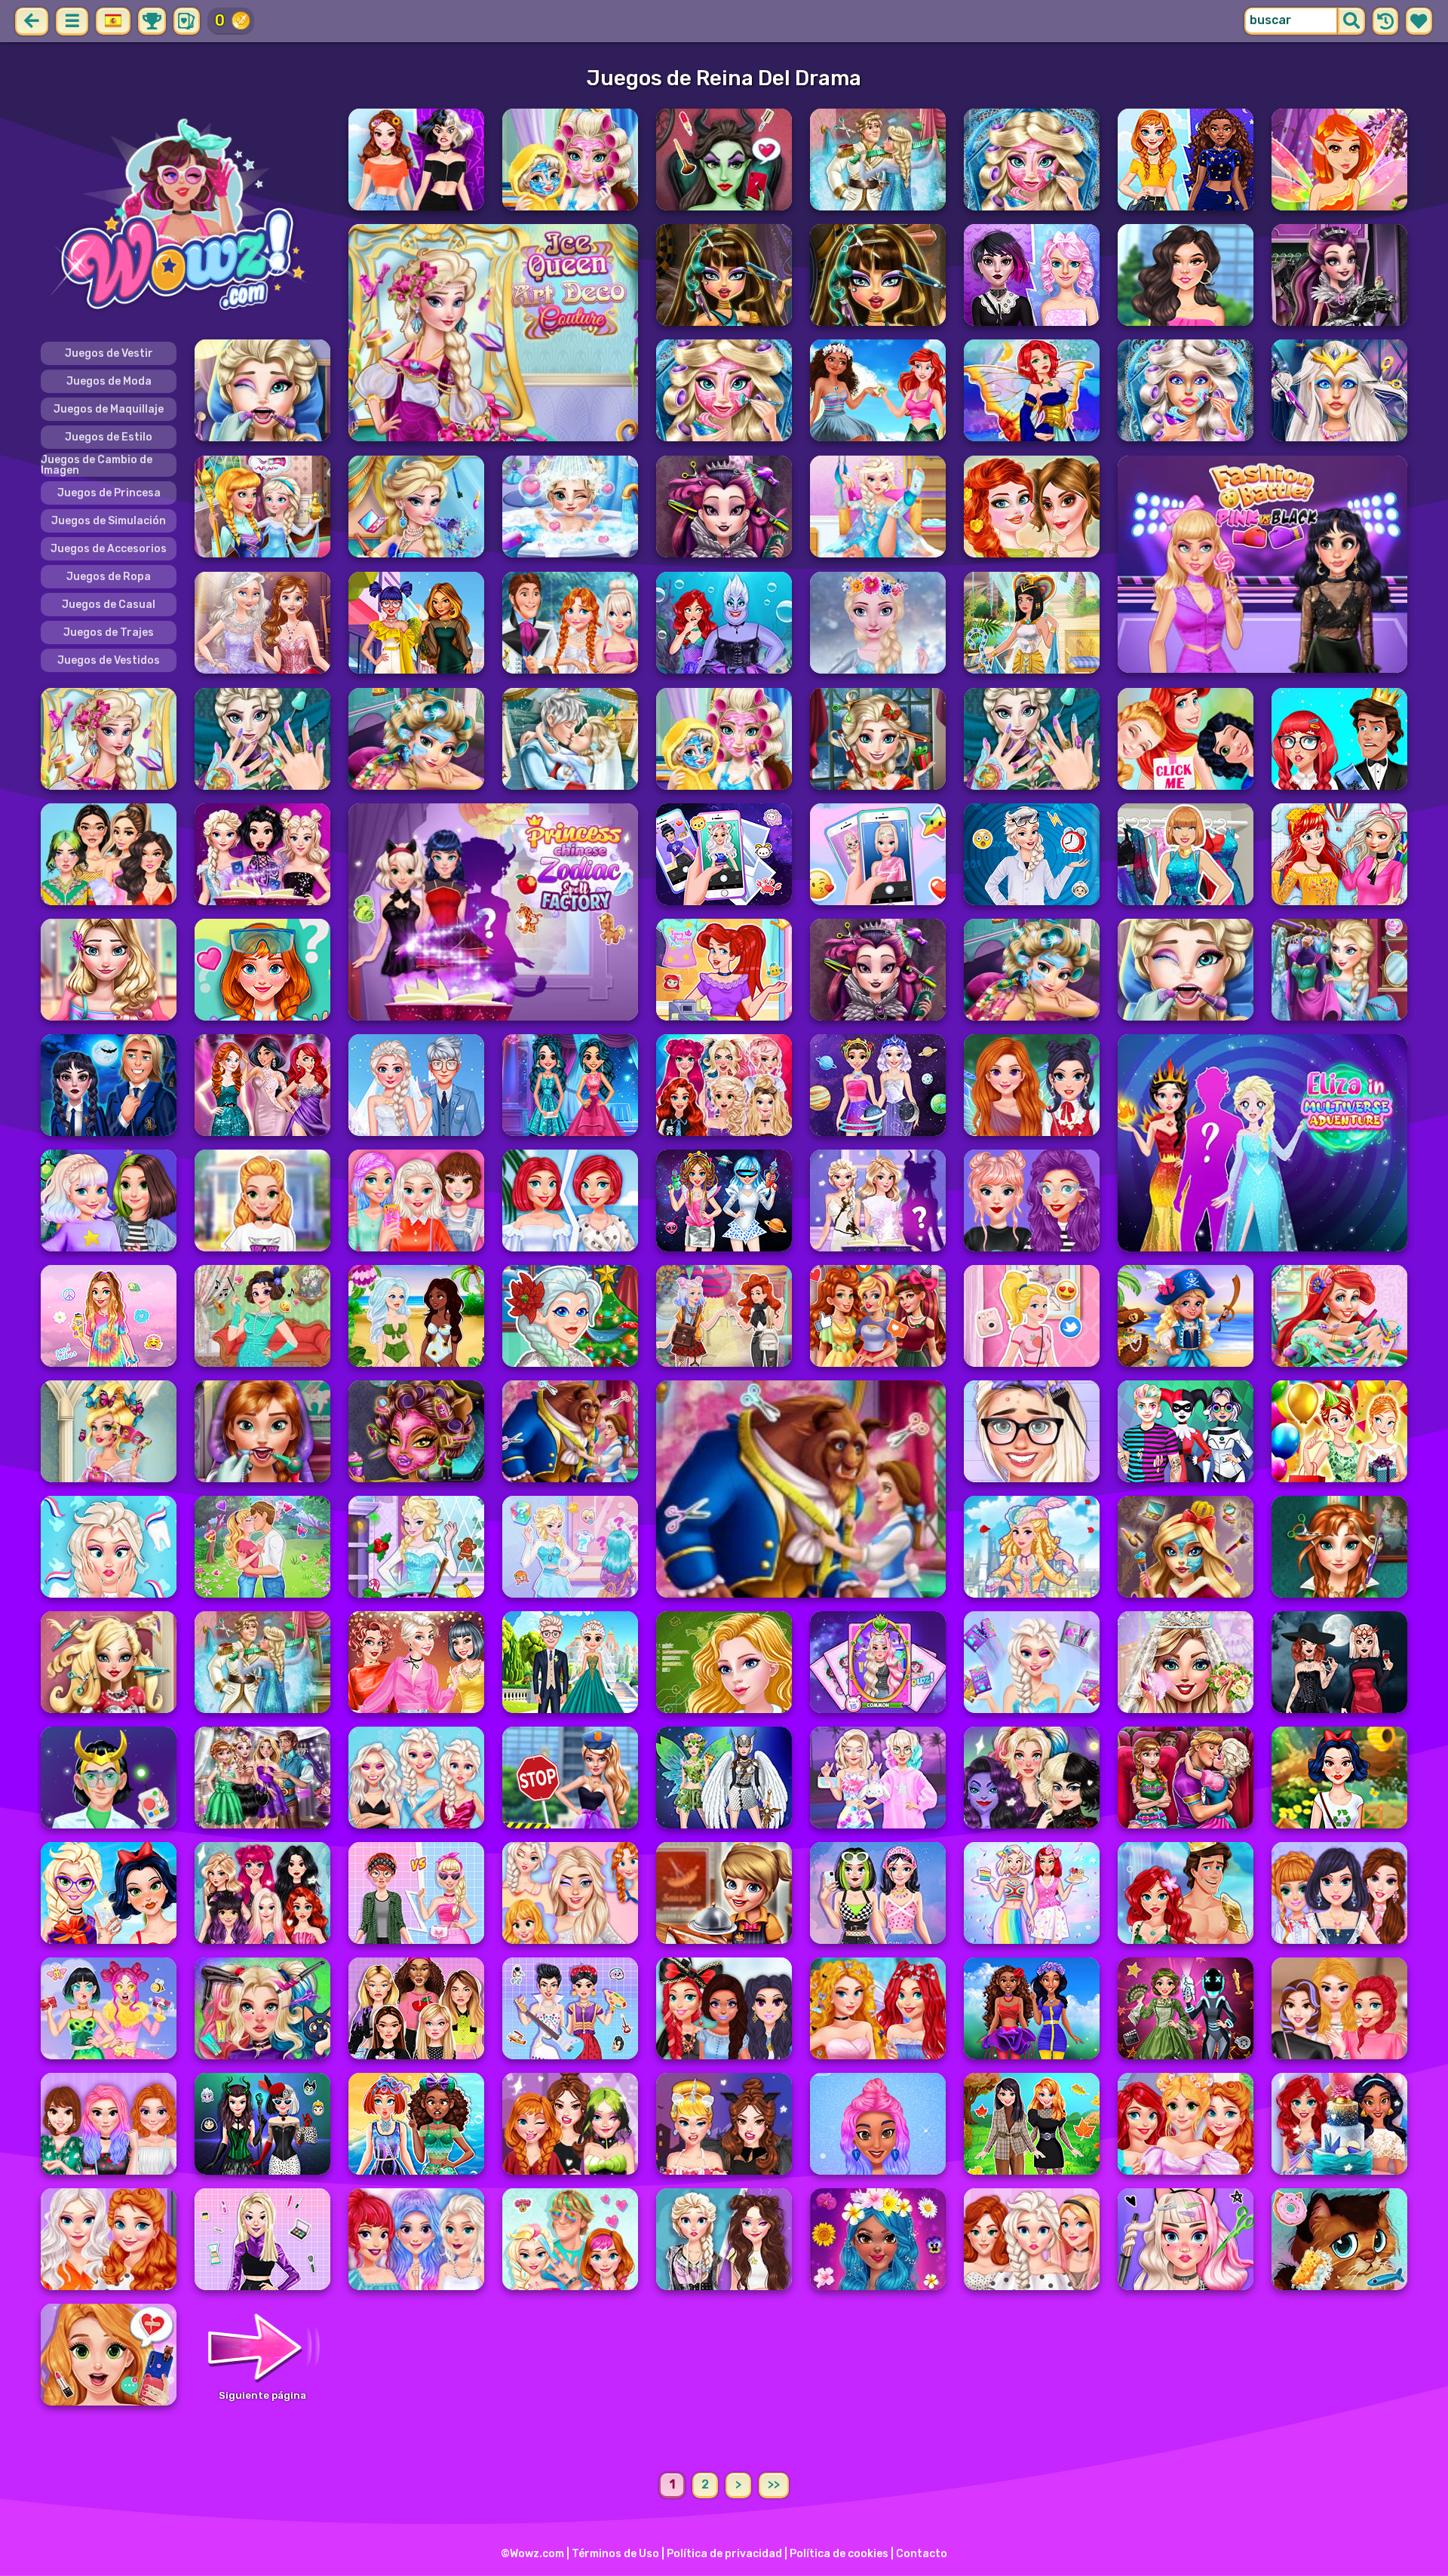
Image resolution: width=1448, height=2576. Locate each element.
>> (774, 2484)
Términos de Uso (615, 2554)
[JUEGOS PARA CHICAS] (186, 217)
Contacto (922, 2554)
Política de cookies (839, 2554)
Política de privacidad (724, 2554)
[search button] (1351, 21)
